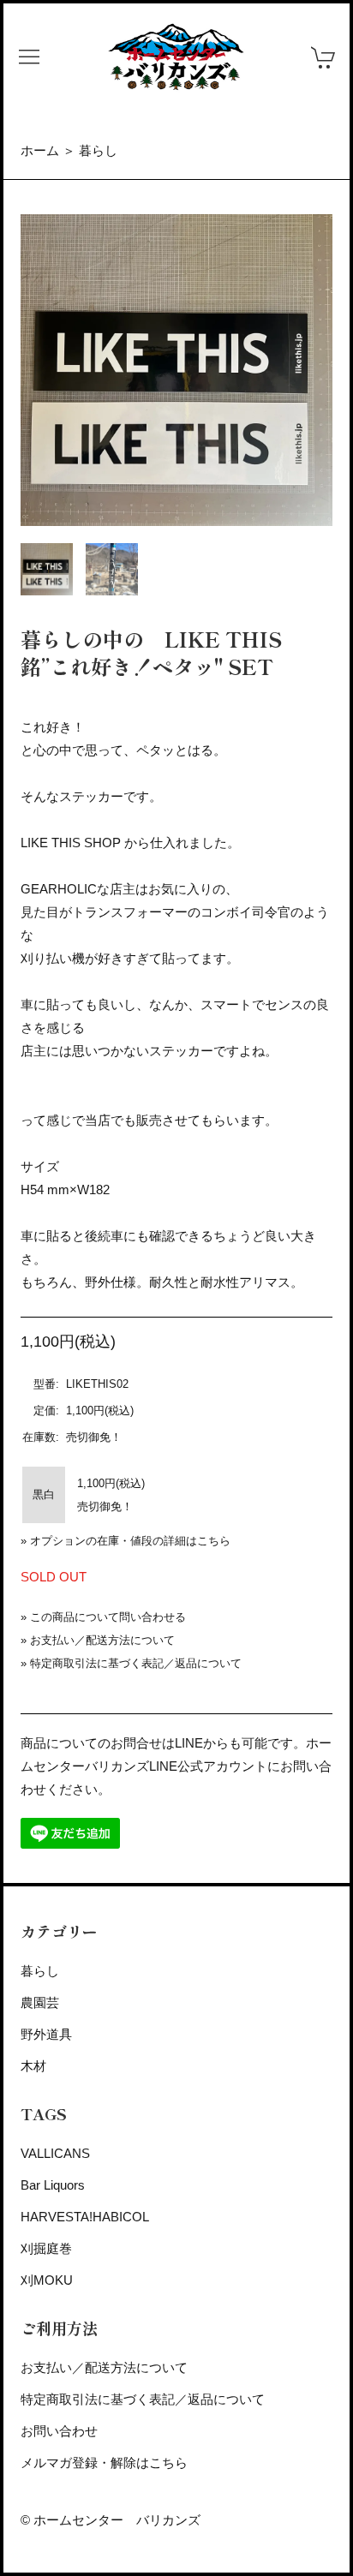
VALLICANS (55, 2153)
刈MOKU (47, 2280)
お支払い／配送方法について (102, 1640)
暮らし (98, 150)
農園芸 (40, 2002)
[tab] (47, 569)
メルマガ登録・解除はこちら (104, 2462)
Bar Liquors (53, 2185)
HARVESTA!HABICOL (85, 2217)
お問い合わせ (59, 2431)
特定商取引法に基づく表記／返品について (136, 1663)
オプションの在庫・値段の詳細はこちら (130, 1541)
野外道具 (46, 2034)
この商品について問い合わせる (108, 1617)
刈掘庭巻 (46, 2248)
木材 (33, 2066)
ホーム (40, 150)
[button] (29, 57)
